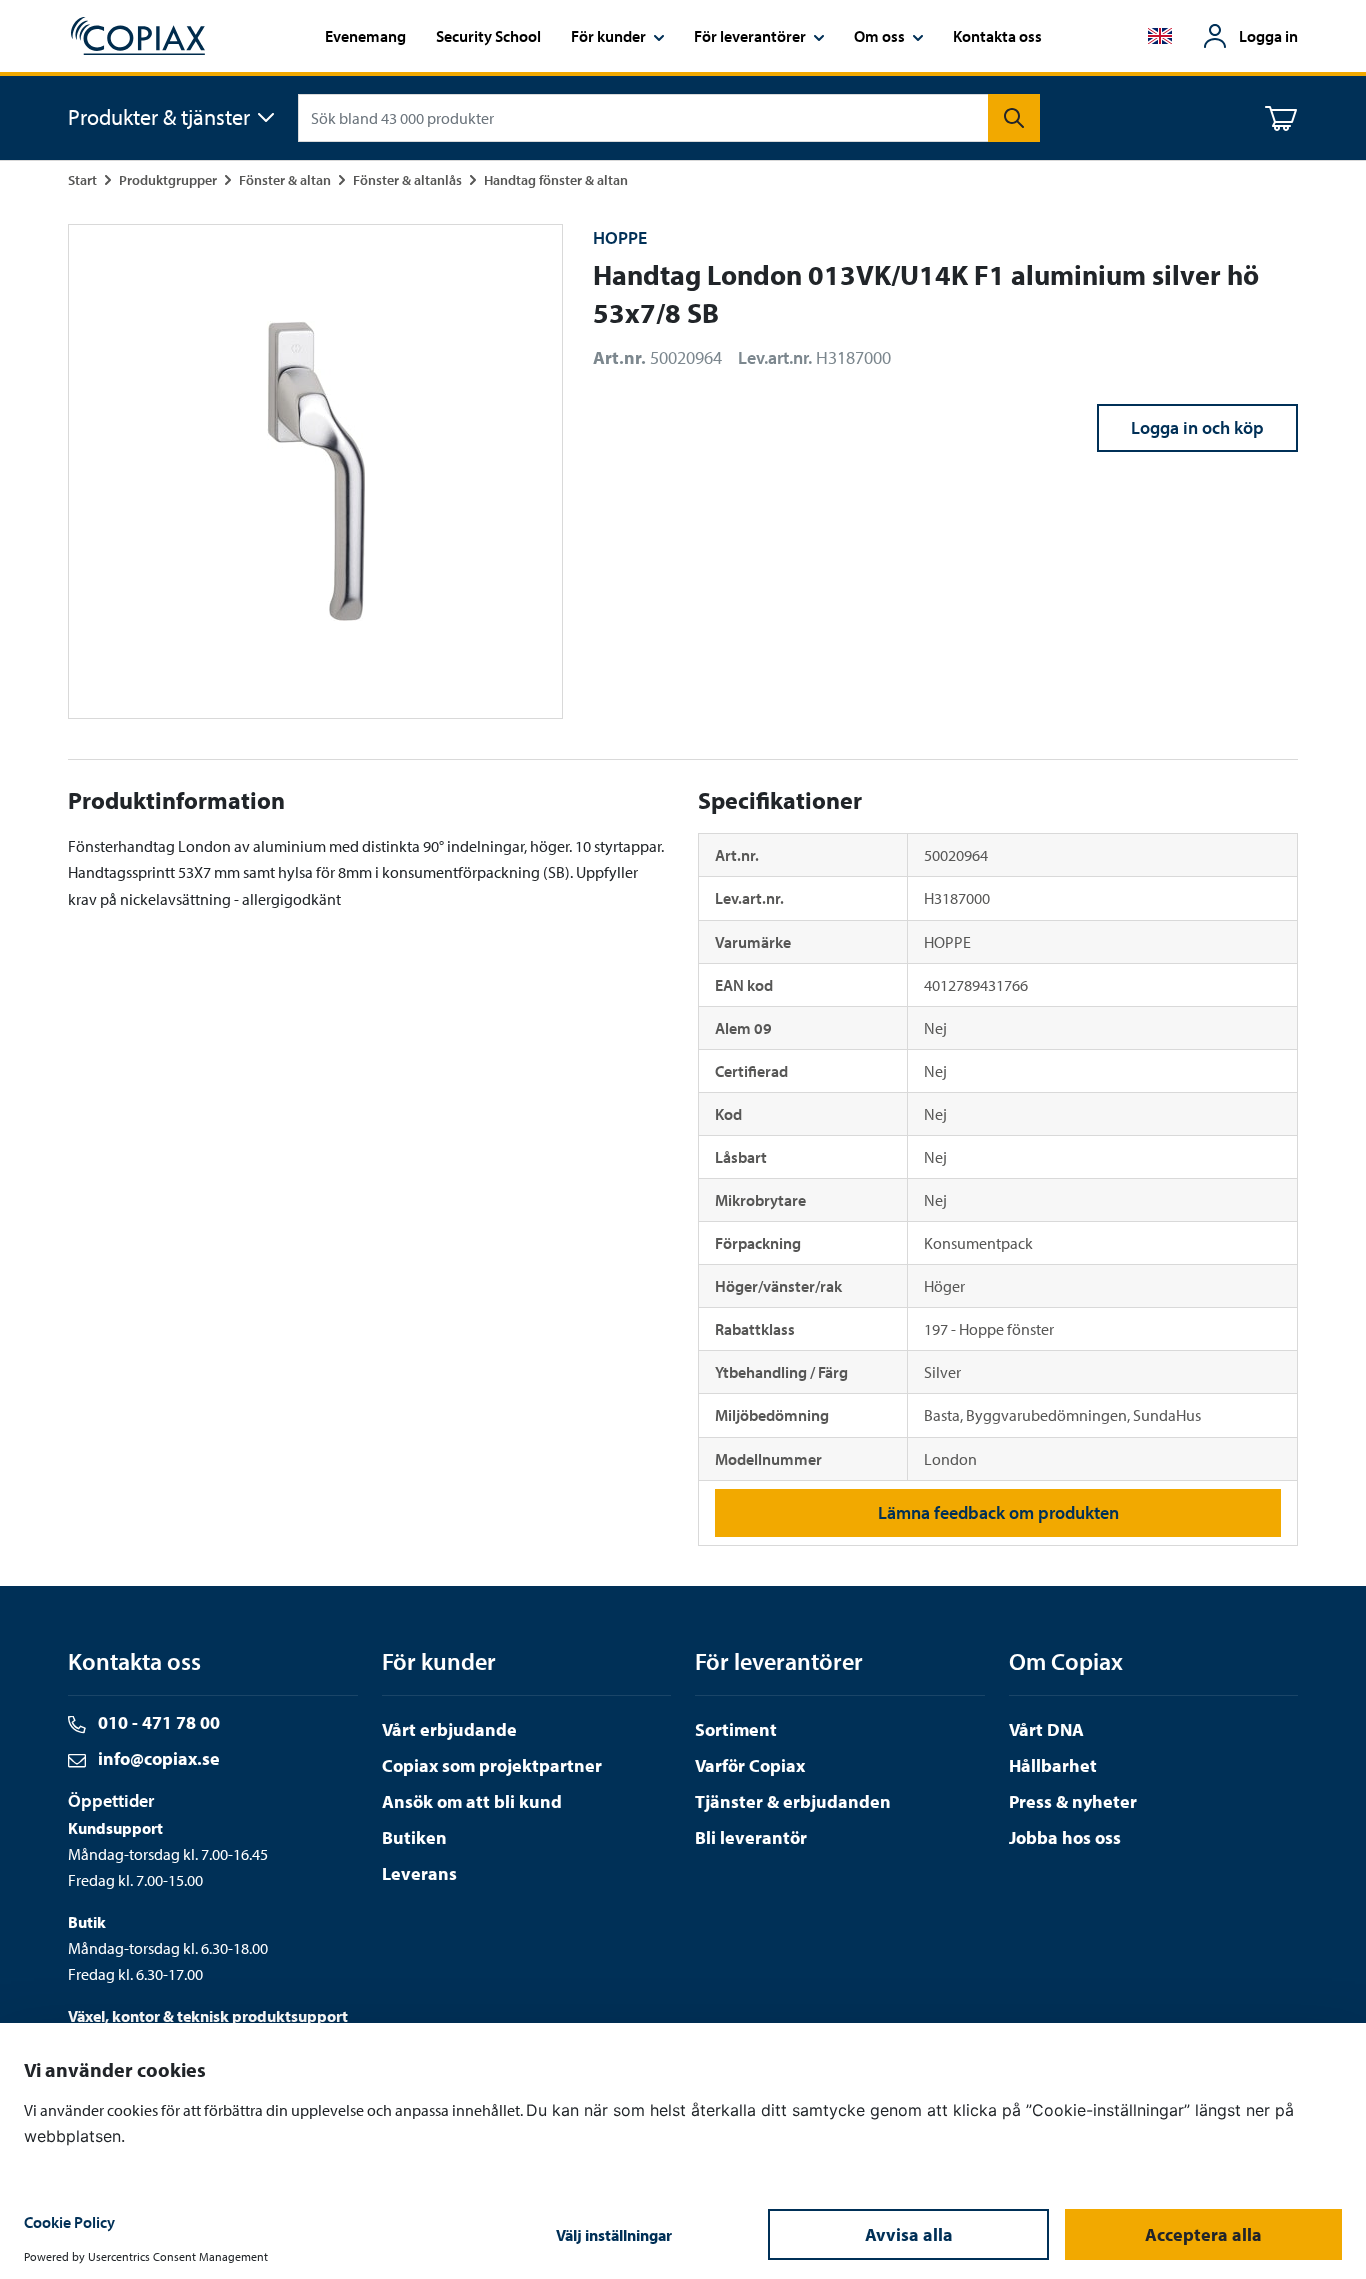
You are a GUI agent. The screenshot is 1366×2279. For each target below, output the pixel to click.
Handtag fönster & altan (556, 179)
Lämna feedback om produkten (998, 1512)
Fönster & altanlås (407, 179)
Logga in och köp (1197, 427)
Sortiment (736, 1729)
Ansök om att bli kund (472, 1801)
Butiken (414, 1837)
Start (82, 179)
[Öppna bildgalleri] (315, 471)
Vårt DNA (1046, 1729)
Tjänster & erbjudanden (793, 1801)
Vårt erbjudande (449, 1729)
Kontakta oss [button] (997, 36)
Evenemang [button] (365, 36)
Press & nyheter (1073, 1801)
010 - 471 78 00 (157, 1722)
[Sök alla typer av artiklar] (1014, 118)
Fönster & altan (285, 179)
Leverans (419, 1873)
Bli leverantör (751, 1837)
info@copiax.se (157, 1758)
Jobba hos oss (1065, 1837)
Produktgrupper (168, 179)
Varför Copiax (750, 1765)
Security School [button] (488, 36)
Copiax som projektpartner (492, 1765)
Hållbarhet (1053, 1765)
